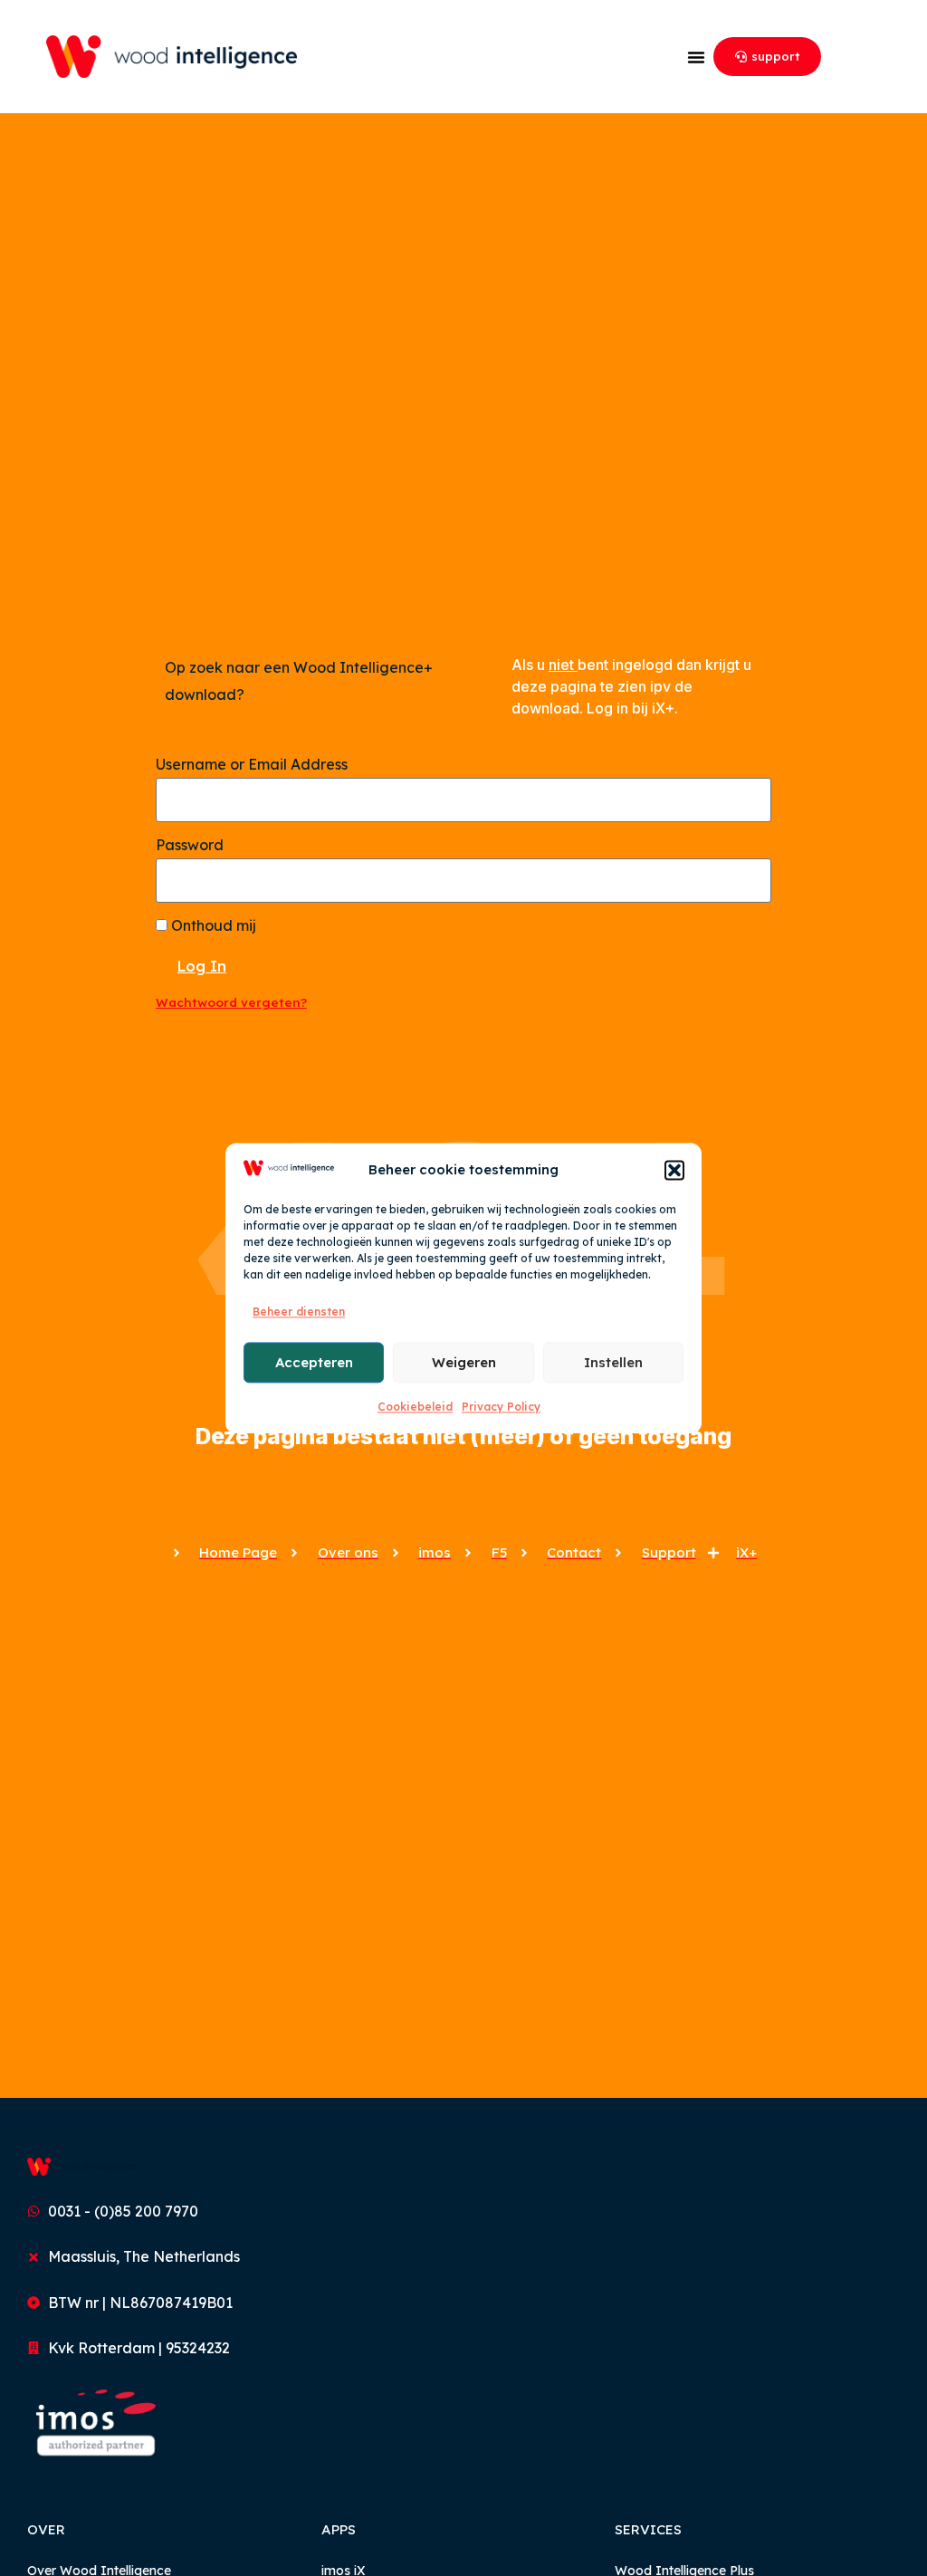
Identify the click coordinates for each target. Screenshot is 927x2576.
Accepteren (314, 1362)
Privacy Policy (501, 1408)
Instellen (613, 1362)
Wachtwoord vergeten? (231, 1002)
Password (190, 845)
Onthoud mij (212, 925)
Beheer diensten (299, 1312)
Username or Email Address (252, 764)
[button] (674, 1170)
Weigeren (464, 1362)
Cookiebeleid (415, 1408)
